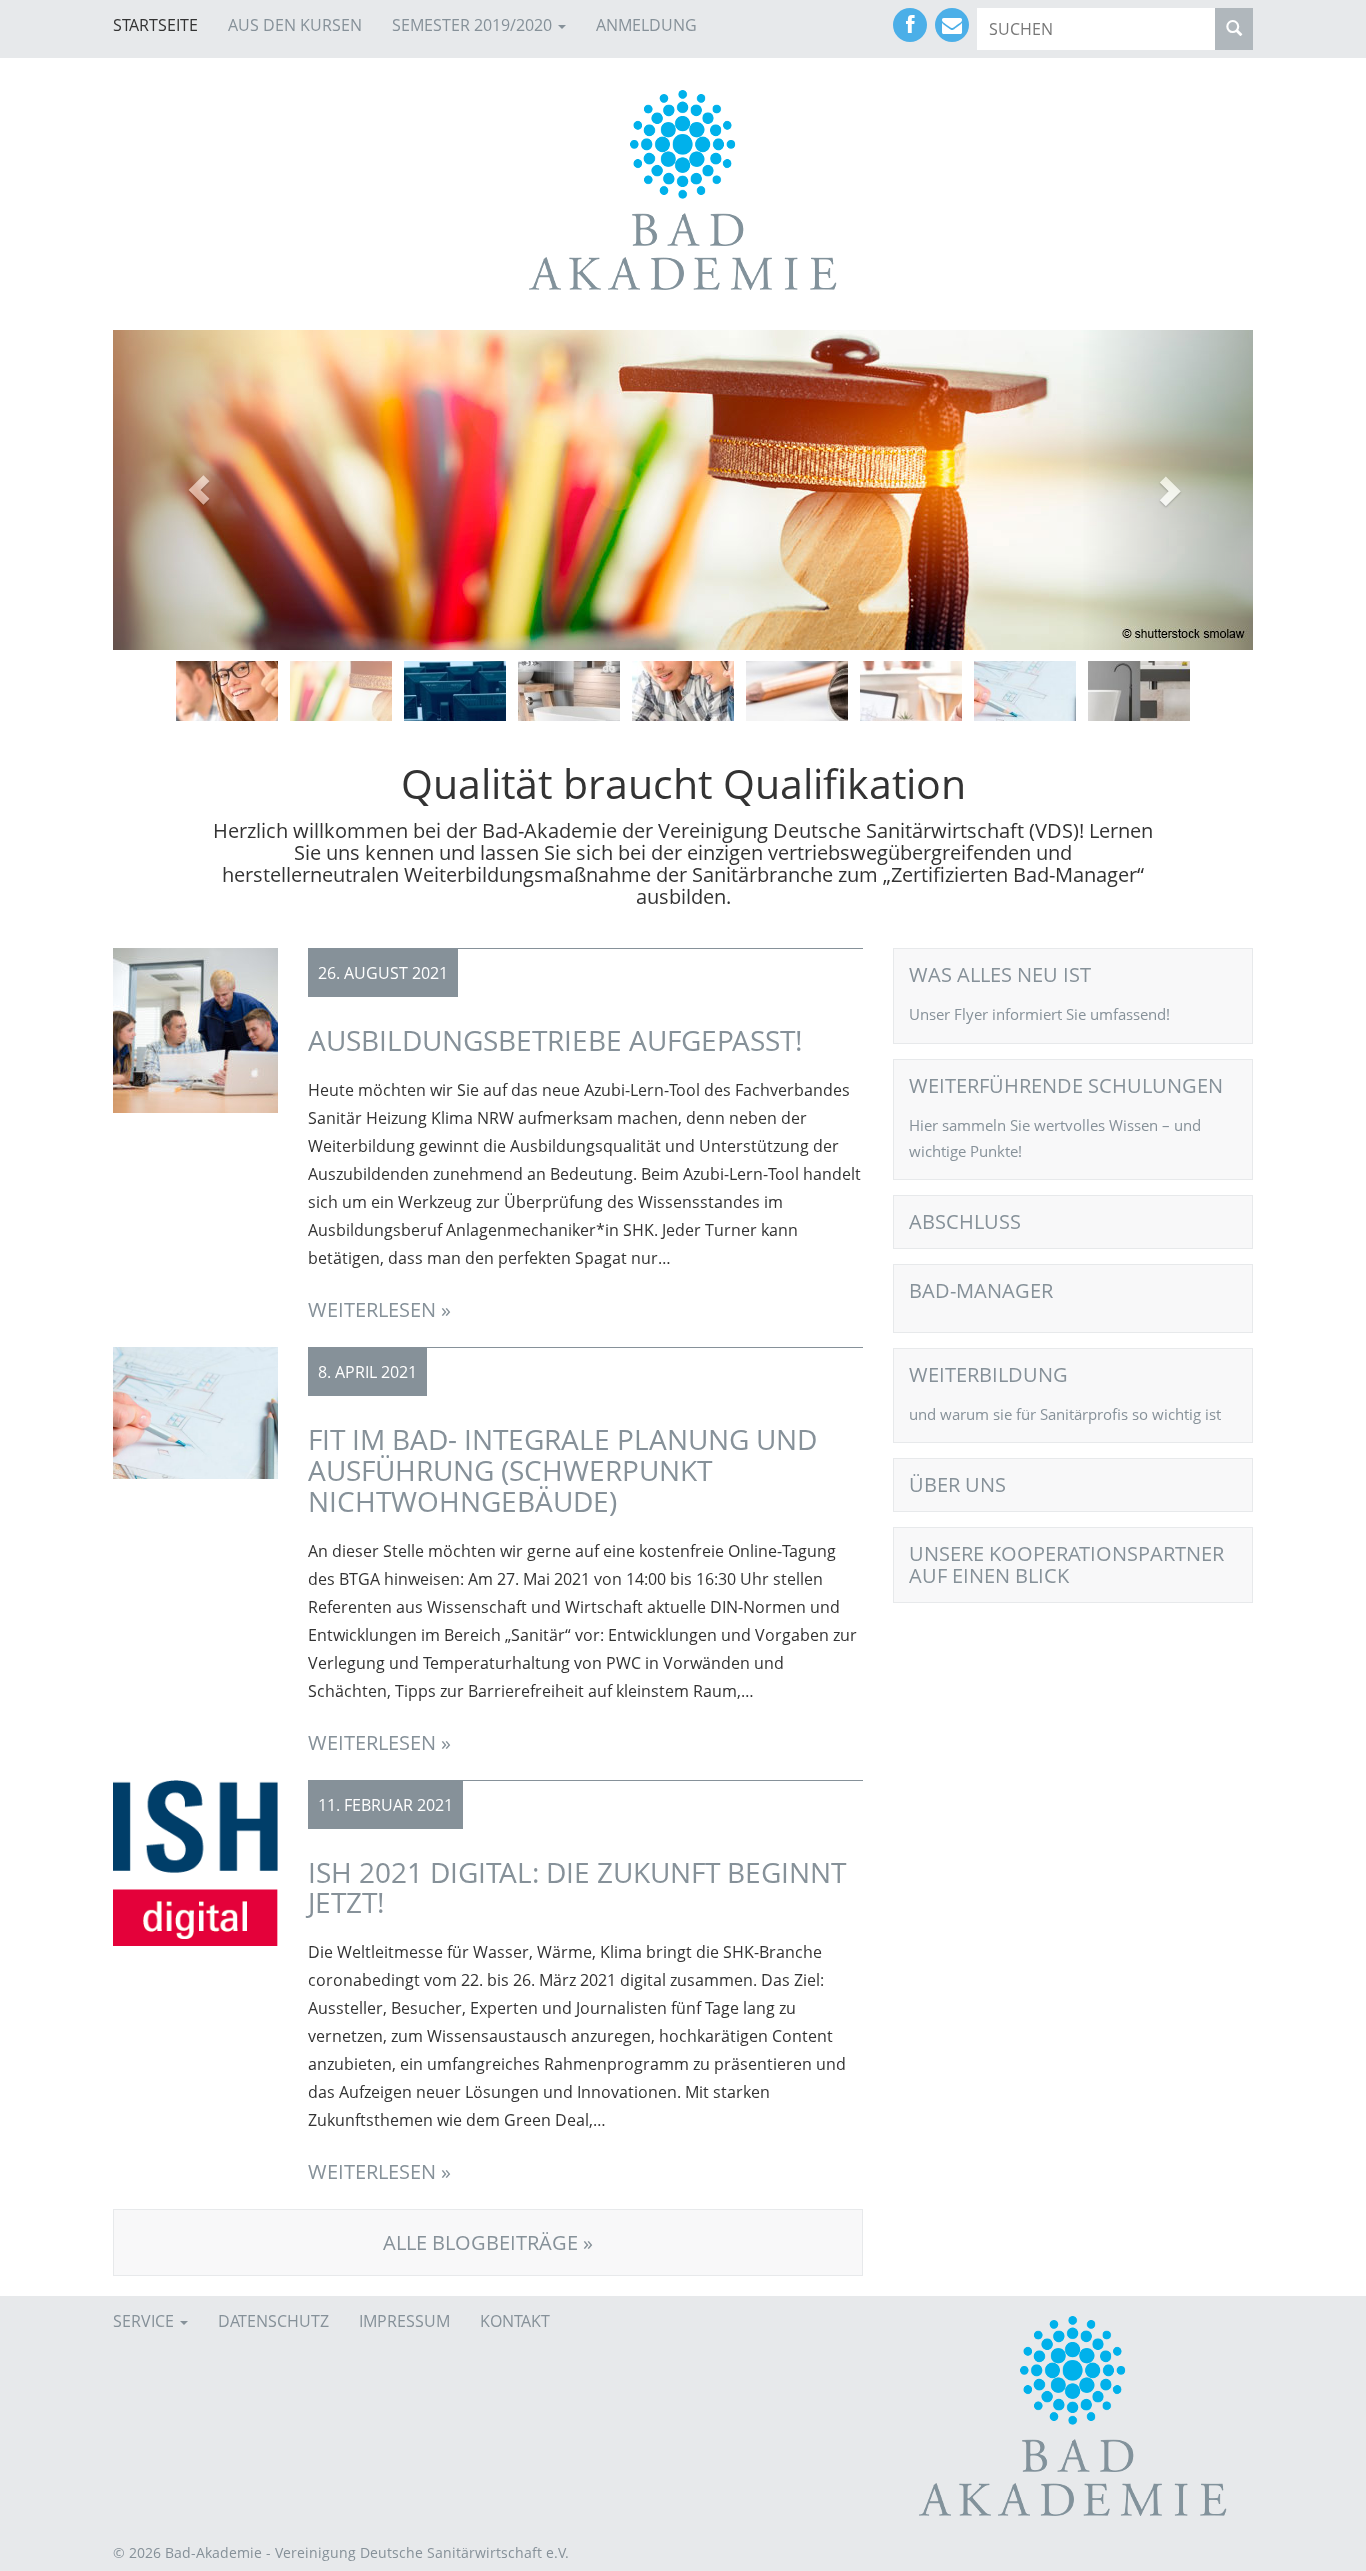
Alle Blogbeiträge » (488, 2242)
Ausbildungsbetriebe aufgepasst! (555, 1040)
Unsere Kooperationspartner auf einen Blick (1066, 1565)
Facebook (910, 25)
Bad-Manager (981, 1291)
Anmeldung (646, 25)
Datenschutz (273, 2321)
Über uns (957, 1485)
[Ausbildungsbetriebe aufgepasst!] (195, 1029)
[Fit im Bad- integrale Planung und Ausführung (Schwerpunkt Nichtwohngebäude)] (195, 1412)
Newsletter (952, 25)
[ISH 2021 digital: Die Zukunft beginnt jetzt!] (195, 1861)
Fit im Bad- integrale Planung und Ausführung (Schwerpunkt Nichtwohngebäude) (562, 1470)
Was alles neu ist (1000, 975)
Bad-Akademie (683, 190)
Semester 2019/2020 (474, 25)
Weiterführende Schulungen (1066, 1086)
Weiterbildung (988, 1375)
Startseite (155, 25)
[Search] (1234, 29)
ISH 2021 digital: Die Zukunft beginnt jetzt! (577, 1887)
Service (145, 2321)
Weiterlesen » (379, 1309)
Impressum (404, 2321)
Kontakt (515, 2321)
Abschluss (965, 1222)
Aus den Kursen (295, 25)
